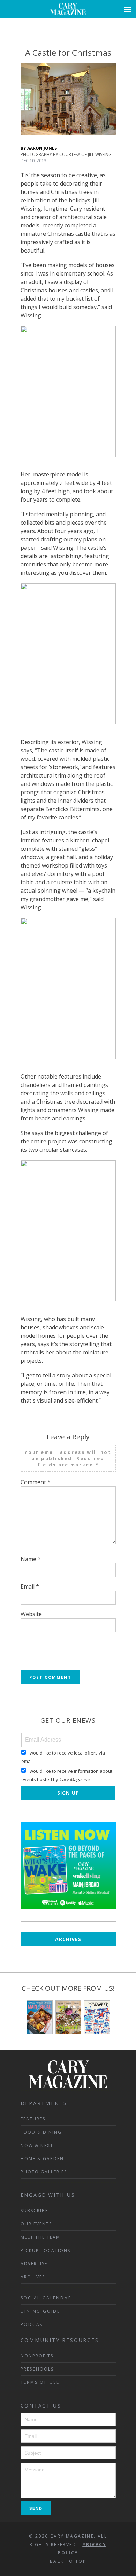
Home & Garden (42, 2159)
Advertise (34, 2264)
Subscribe (34, 2211)
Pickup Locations (46, 2250)
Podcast (34, 2324)
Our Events (36, 2224)
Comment (36, 1482)
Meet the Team (40, 2237)
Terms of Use (40, 2382)
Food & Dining (41, 2132)
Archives (68, 1939)
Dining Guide (41, 2311)
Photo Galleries (44, 2172)
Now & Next (37, 2145)
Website (31, 1614)
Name (31, 1559)
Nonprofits (37, 2356)
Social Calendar (46, 2298)
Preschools (37, 2369)
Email (30, 1586)
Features (33, 2119)
